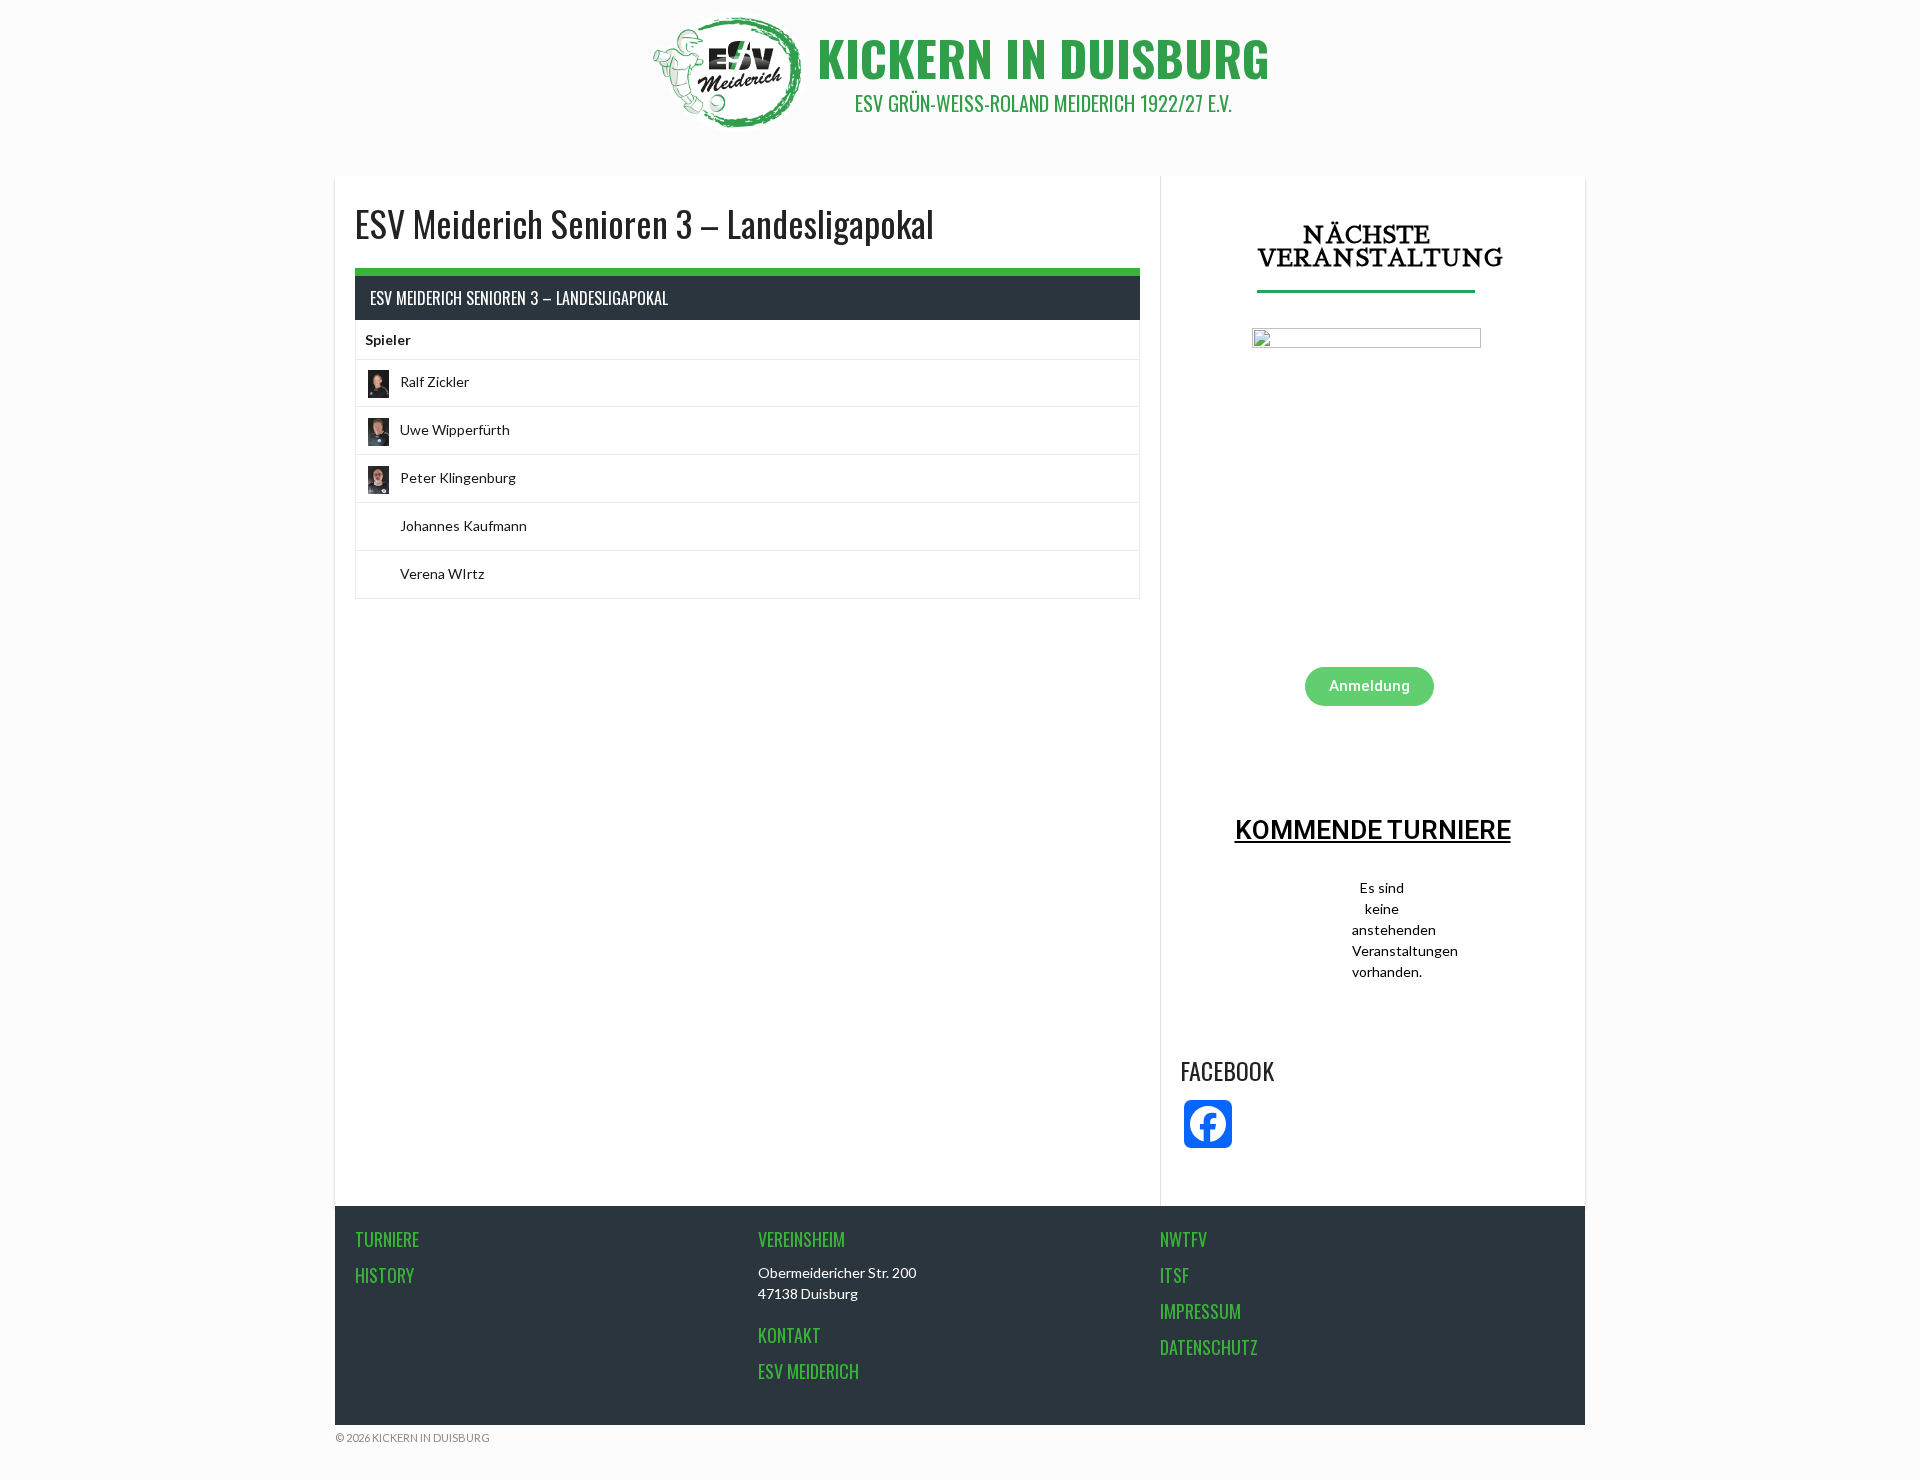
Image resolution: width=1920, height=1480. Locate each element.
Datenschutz (1209, 1347)
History (384, 1275)
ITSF (1174, 1275)
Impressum (1200, 1311)
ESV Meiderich (808, 1371)
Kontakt (789, 1335)
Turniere (387, 1239)
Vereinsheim (801, 1239)
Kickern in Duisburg (1043, 57)
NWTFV (1183, 1239)
